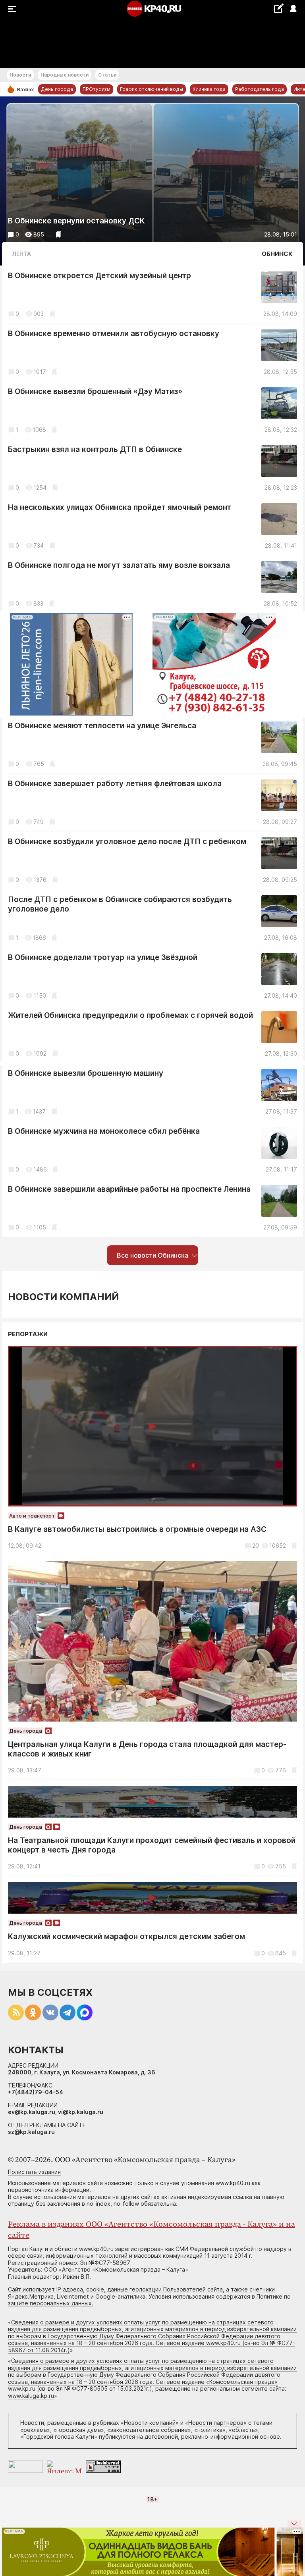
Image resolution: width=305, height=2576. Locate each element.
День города (57, 89)
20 (256, 1546)
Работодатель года (260, 89)
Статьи (107, 75)
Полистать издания (34, 2172)
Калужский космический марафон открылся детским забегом (126, 1936)
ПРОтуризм (97, 89)
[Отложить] (59, 234)
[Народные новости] (279, 8)
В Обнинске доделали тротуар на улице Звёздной (103, 957)
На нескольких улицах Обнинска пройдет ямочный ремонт (120, 507)
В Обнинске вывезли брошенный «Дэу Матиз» (95, 391)
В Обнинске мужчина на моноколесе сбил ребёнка (104, 1131)
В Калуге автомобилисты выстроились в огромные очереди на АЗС (137, 1529)
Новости (20, 75)
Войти (293, 9)
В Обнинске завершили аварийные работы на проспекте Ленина (129, 1189)
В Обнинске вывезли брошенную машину (86, 1073)
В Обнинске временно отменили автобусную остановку (114, 334)
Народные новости (65, 75)
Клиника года (209, 89)
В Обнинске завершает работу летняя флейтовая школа (115, 784)
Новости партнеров (216, 2423)
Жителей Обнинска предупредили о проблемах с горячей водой (130, 1015)
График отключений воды (152, 89)
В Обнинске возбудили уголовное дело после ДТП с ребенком (127, 842)
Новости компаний (63, 1297)
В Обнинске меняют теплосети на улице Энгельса (102, 726)
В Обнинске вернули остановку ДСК (76, 221)
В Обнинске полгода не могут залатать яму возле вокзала (119, 565)
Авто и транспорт (32, 1516)
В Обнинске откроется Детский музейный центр (99, 276)
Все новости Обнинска (152, 1255)
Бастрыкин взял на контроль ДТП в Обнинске (95, 449)
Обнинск (277, 254)
